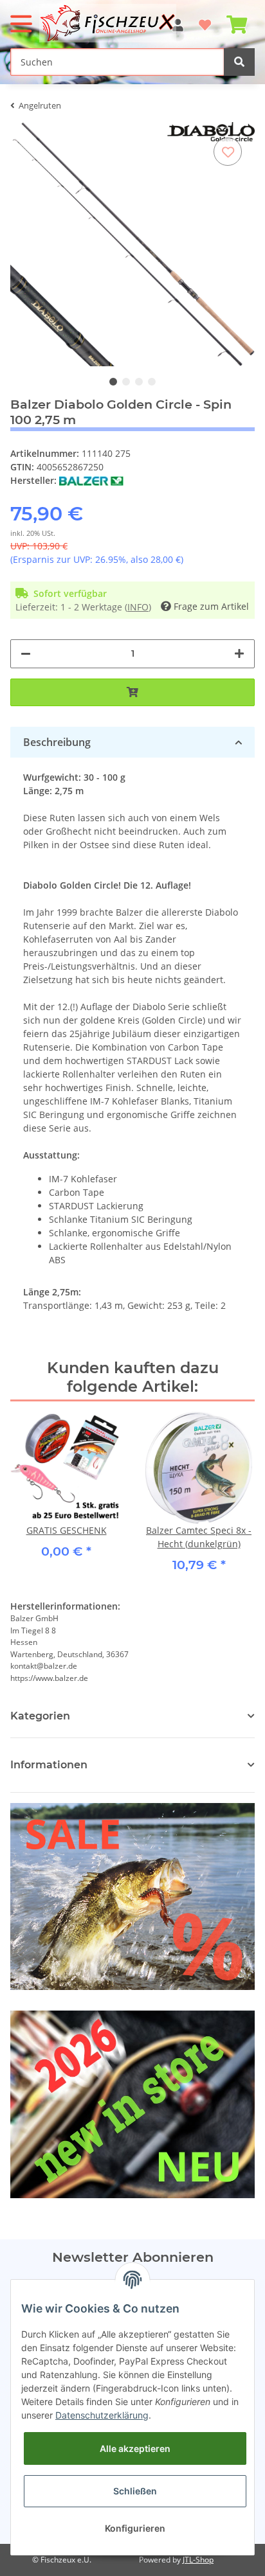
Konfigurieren (135, 2528)
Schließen (135, 2491)
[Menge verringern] (26, 654)
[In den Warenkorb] (132, 692)
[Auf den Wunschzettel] (228, 152)
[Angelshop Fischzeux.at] (109, 23)
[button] (132, 1765)
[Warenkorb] (237, 19)
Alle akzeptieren (135, 2448)
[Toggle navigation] (21, 18)
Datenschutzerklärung (102, 2415)
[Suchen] (239, 62)
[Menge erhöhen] (239, 654)
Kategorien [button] (40, 1716)
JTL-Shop (198, 2560)
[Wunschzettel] (205, 19)
